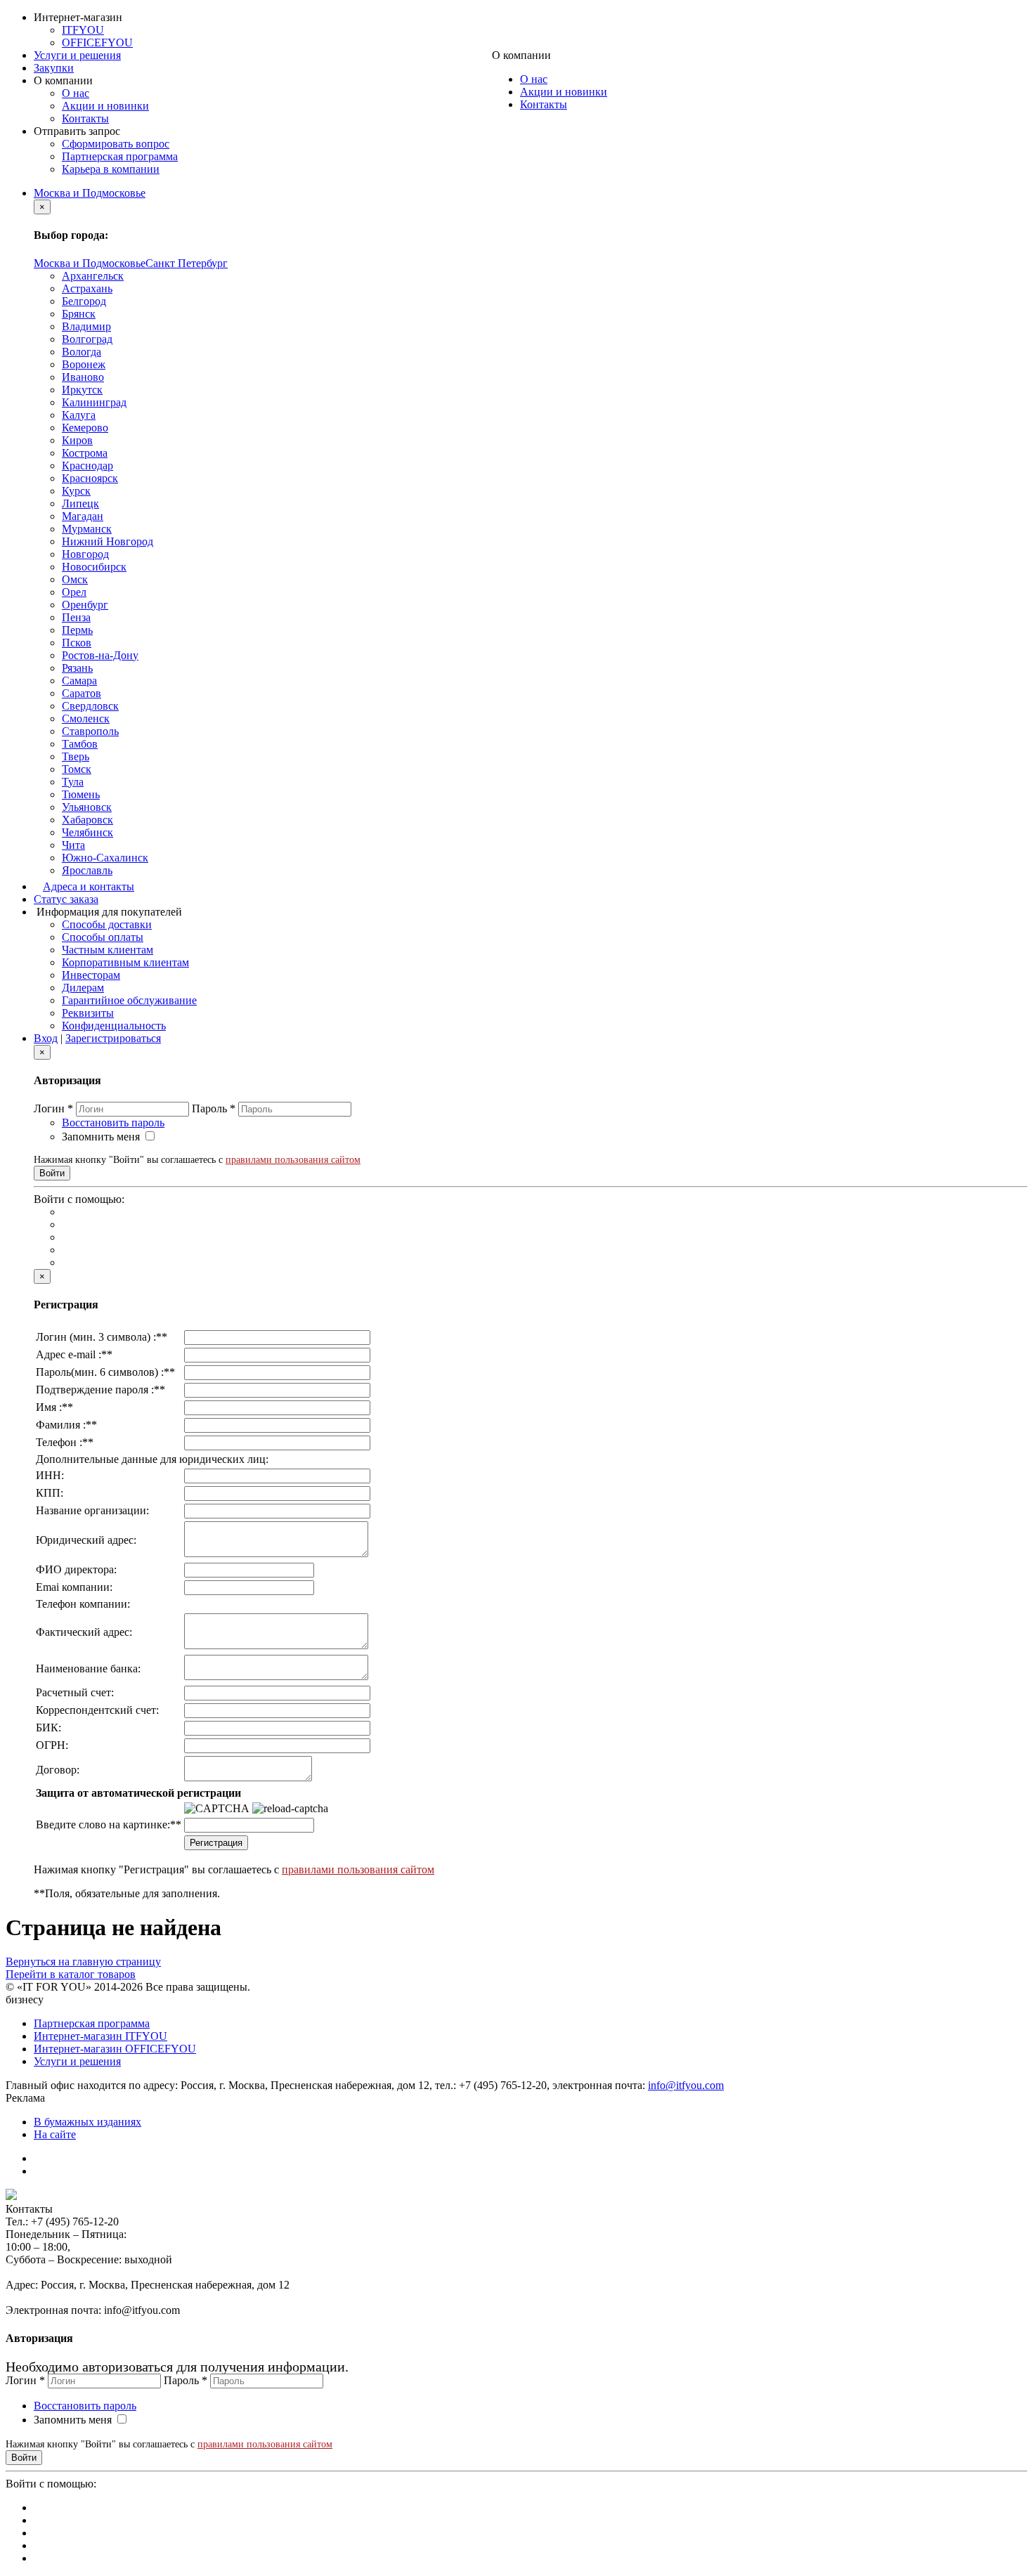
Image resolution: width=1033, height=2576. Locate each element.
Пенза (76, 617)
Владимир (86, 326)
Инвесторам (91, 975)
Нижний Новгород (108, 541)
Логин (53, 1108)
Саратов (82, 693)
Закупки (54, 68)
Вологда (82, 352)
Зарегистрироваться (113, 1038)
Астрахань (87, 288)
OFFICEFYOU (97, 43)
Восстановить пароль (113, 1123)
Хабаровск (87, 820)
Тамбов (80, 744)
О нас (76, 93)
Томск (77, 769)
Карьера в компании (111, 169)
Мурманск (87, 529)
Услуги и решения (77, 55)
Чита (73, 845)
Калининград (94, 402)
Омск (75, 579)
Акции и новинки (105, 106)
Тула (73, 782)
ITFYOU (83, 30)
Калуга (79, 415)
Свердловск (90, 706)
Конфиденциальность (114, 1026)
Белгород (84, 301)
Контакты (85, 118)
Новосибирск (94, 567)
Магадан (83, 516)
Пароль (214, 1108)
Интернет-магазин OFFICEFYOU (115, 2049)
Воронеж (84, 364)
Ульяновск (87, 807)
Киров (77, 440)
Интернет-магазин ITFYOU (100, 2036)
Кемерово (85, 428)
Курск (76, 491)
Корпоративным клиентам (125, 962)
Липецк (80, 503)
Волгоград (87, 339)
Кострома (85, 453)
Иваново (83, 377)
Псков (77, 643)
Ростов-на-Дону (100, 655)
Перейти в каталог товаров (71, 1974)
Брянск (79, 314)
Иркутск (82, 390)
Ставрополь (90, 731)
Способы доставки (107, 924)
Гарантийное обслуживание (129, 1000)
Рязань (77, 668)
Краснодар (87, 466)
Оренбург (85, 605)
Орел (74, 592)
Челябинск (87, 832)
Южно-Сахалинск (105, 858)
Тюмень (81, 794)
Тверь (76, 756)
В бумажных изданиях (87, 2122)
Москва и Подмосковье (90, 193)
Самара (79, 681)
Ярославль (87, 870)
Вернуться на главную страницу (83, 1962)
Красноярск (90, 478)
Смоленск (86, 718)
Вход (46, 1038)
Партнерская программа (120, 156)
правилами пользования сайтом (293, 1160)
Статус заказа (66, 899)
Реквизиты (88, 1013)
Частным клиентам (108, 950)
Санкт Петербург (187, 263)
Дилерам (83, 988)
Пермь (77, 630)
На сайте (55, 2134)
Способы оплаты (103, 937)
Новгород (85, 554)
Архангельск (93, 276)
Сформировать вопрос (116, 144)
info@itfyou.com (686, 2085)
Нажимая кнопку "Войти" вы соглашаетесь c (197, 1160)
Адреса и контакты (89, 886)
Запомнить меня (101, 1137)
